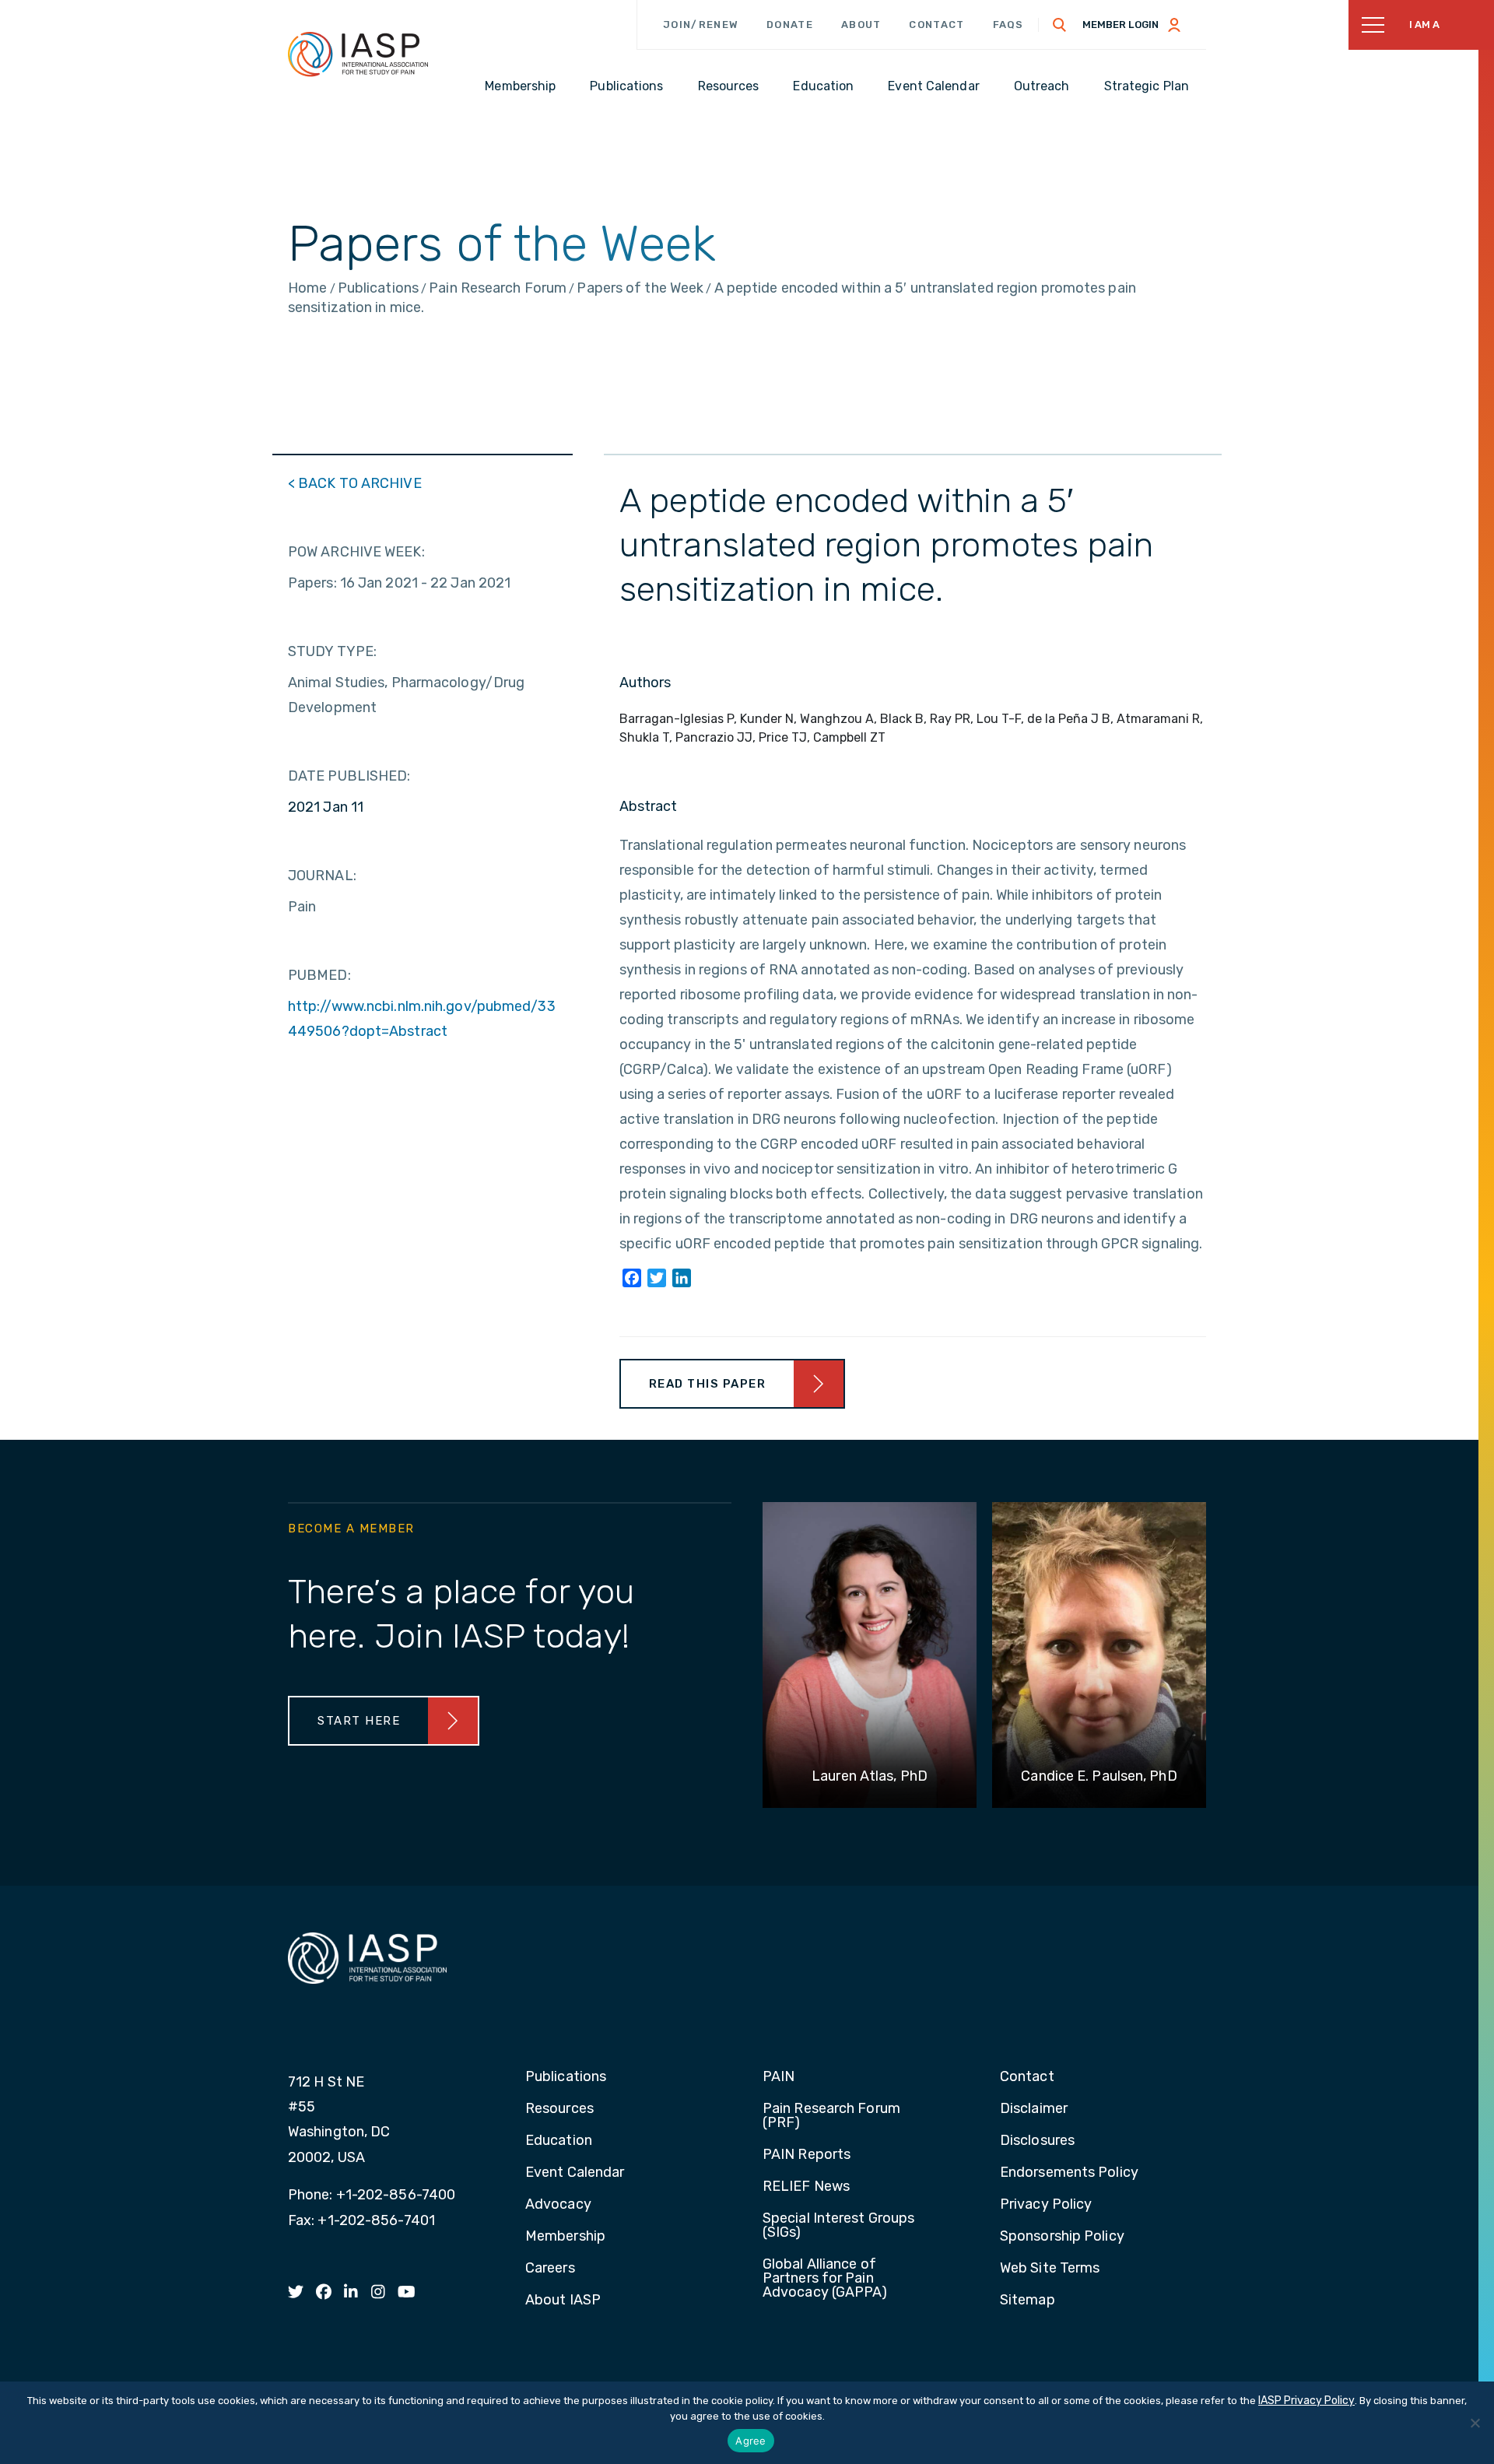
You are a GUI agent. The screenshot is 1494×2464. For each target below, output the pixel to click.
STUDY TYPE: (332, 651)
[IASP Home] (358, 54)
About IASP (563, 2301)
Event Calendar (575, 2173)
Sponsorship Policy (1062, 2237)
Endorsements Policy (1069, 2173)
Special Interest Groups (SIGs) (838, 2226)
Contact (936, 25)
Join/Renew (701, 25)
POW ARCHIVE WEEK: (356, 552)
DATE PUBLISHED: (349, 776)
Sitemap (1028, 2301)
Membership (565, 2237)
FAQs (1008, 25)
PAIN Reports (807, 2155)
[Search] (1060, 25)
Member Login (1120, 25)
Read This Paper (708, 1384)
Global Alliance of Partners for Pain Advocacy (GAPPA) (825, 2279)
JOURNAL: (322, 876)
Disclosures (1037, 2141)
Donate (790, 25)
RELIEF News (806, 2187)
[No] (1475, 2423)
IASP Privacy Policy (1306, 2401)
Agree (751, 2441)
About (861, 25)
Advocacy (558, 2205)
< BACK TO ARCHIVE (355, 483)
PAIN (779, 2077)
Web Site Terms (1050, 2269)
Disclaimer (1034, 2109)
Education (559, 2141)
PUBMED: (319, 975)
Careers (550, 2269)
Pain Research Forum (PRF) (831, 2116)
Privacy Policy (1046, 2205)
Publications (566, 2077)
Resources (559, 2109)
